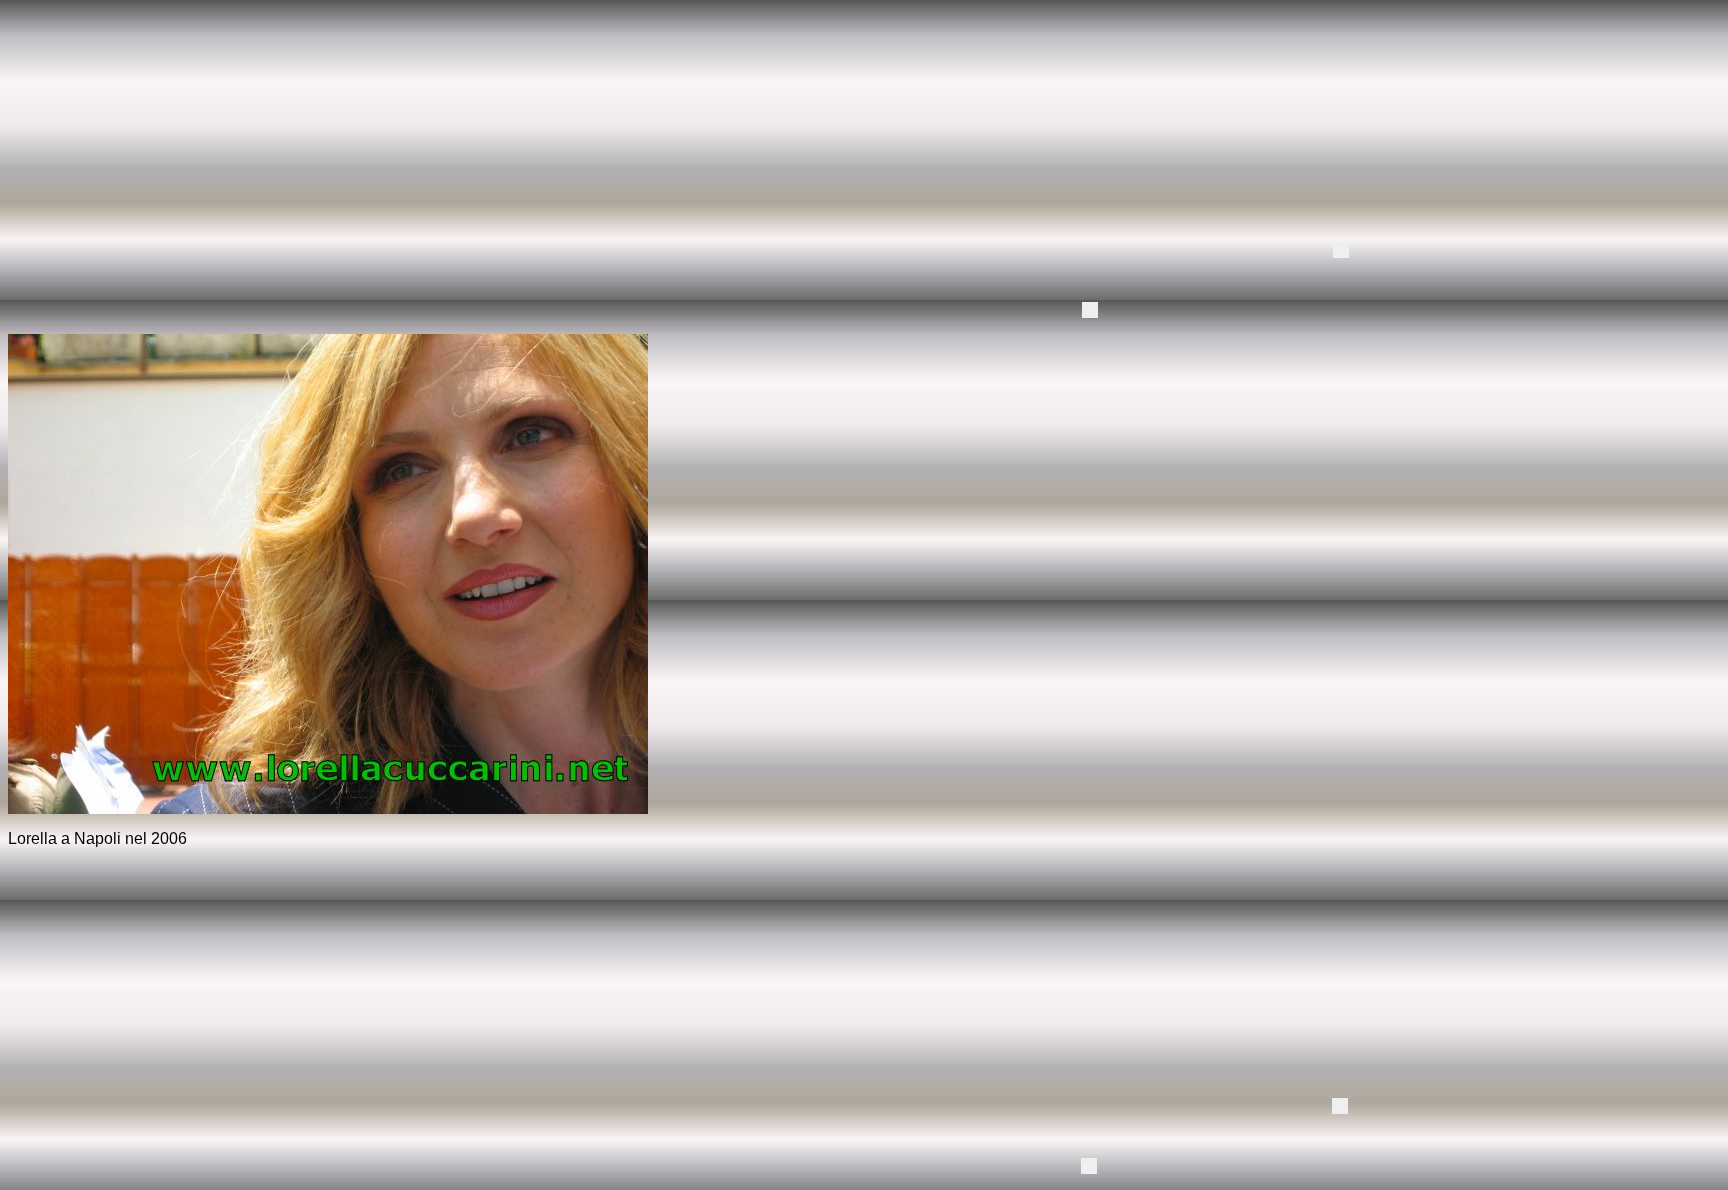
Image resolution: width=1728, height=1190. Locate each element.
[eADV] (1341, 250)
